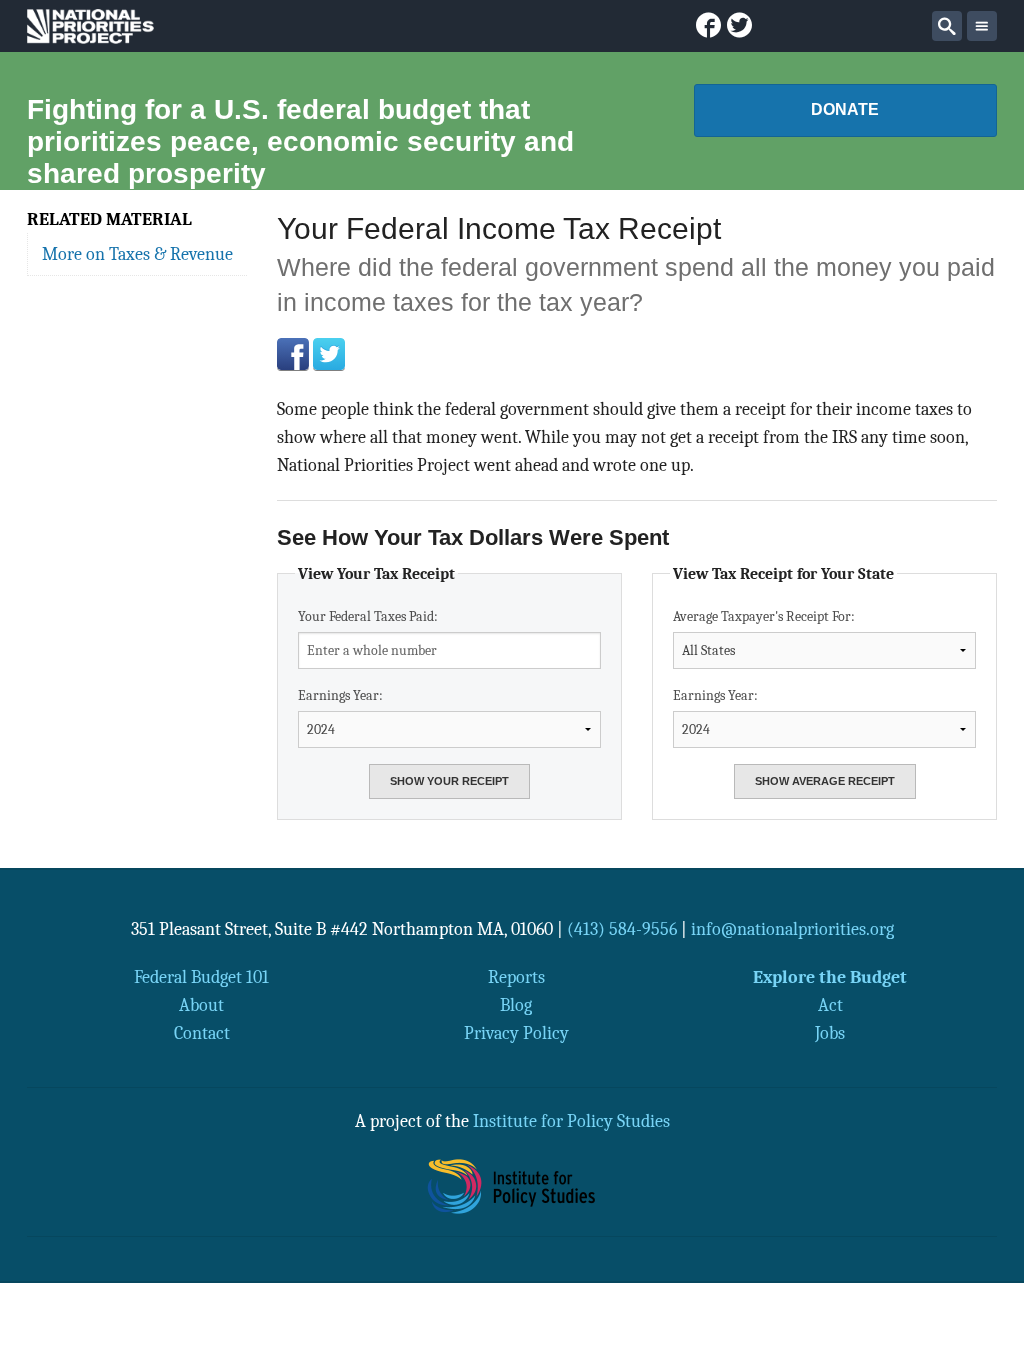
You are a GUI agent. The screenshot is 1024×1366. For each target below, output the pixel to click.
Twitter (329, 354)
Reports (516, 977)
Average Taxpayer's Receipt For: (764, 616)
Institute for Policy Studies (571, 1121)
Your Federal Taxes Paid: (368, 616)
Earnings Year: (340, 695)
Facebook (293, 354)
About (201, 1005)
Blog (516, 1005)
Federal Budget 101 (201, 977)
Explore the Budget (830, 977)
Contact (202, 1033)
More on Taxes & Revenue (137, 254)
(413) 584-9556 (622, 929)
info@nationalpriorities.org (792, 929)
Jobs (830, 1033)
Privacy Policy (516, 1033)
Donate (845, 109)
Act (830, 1005)
